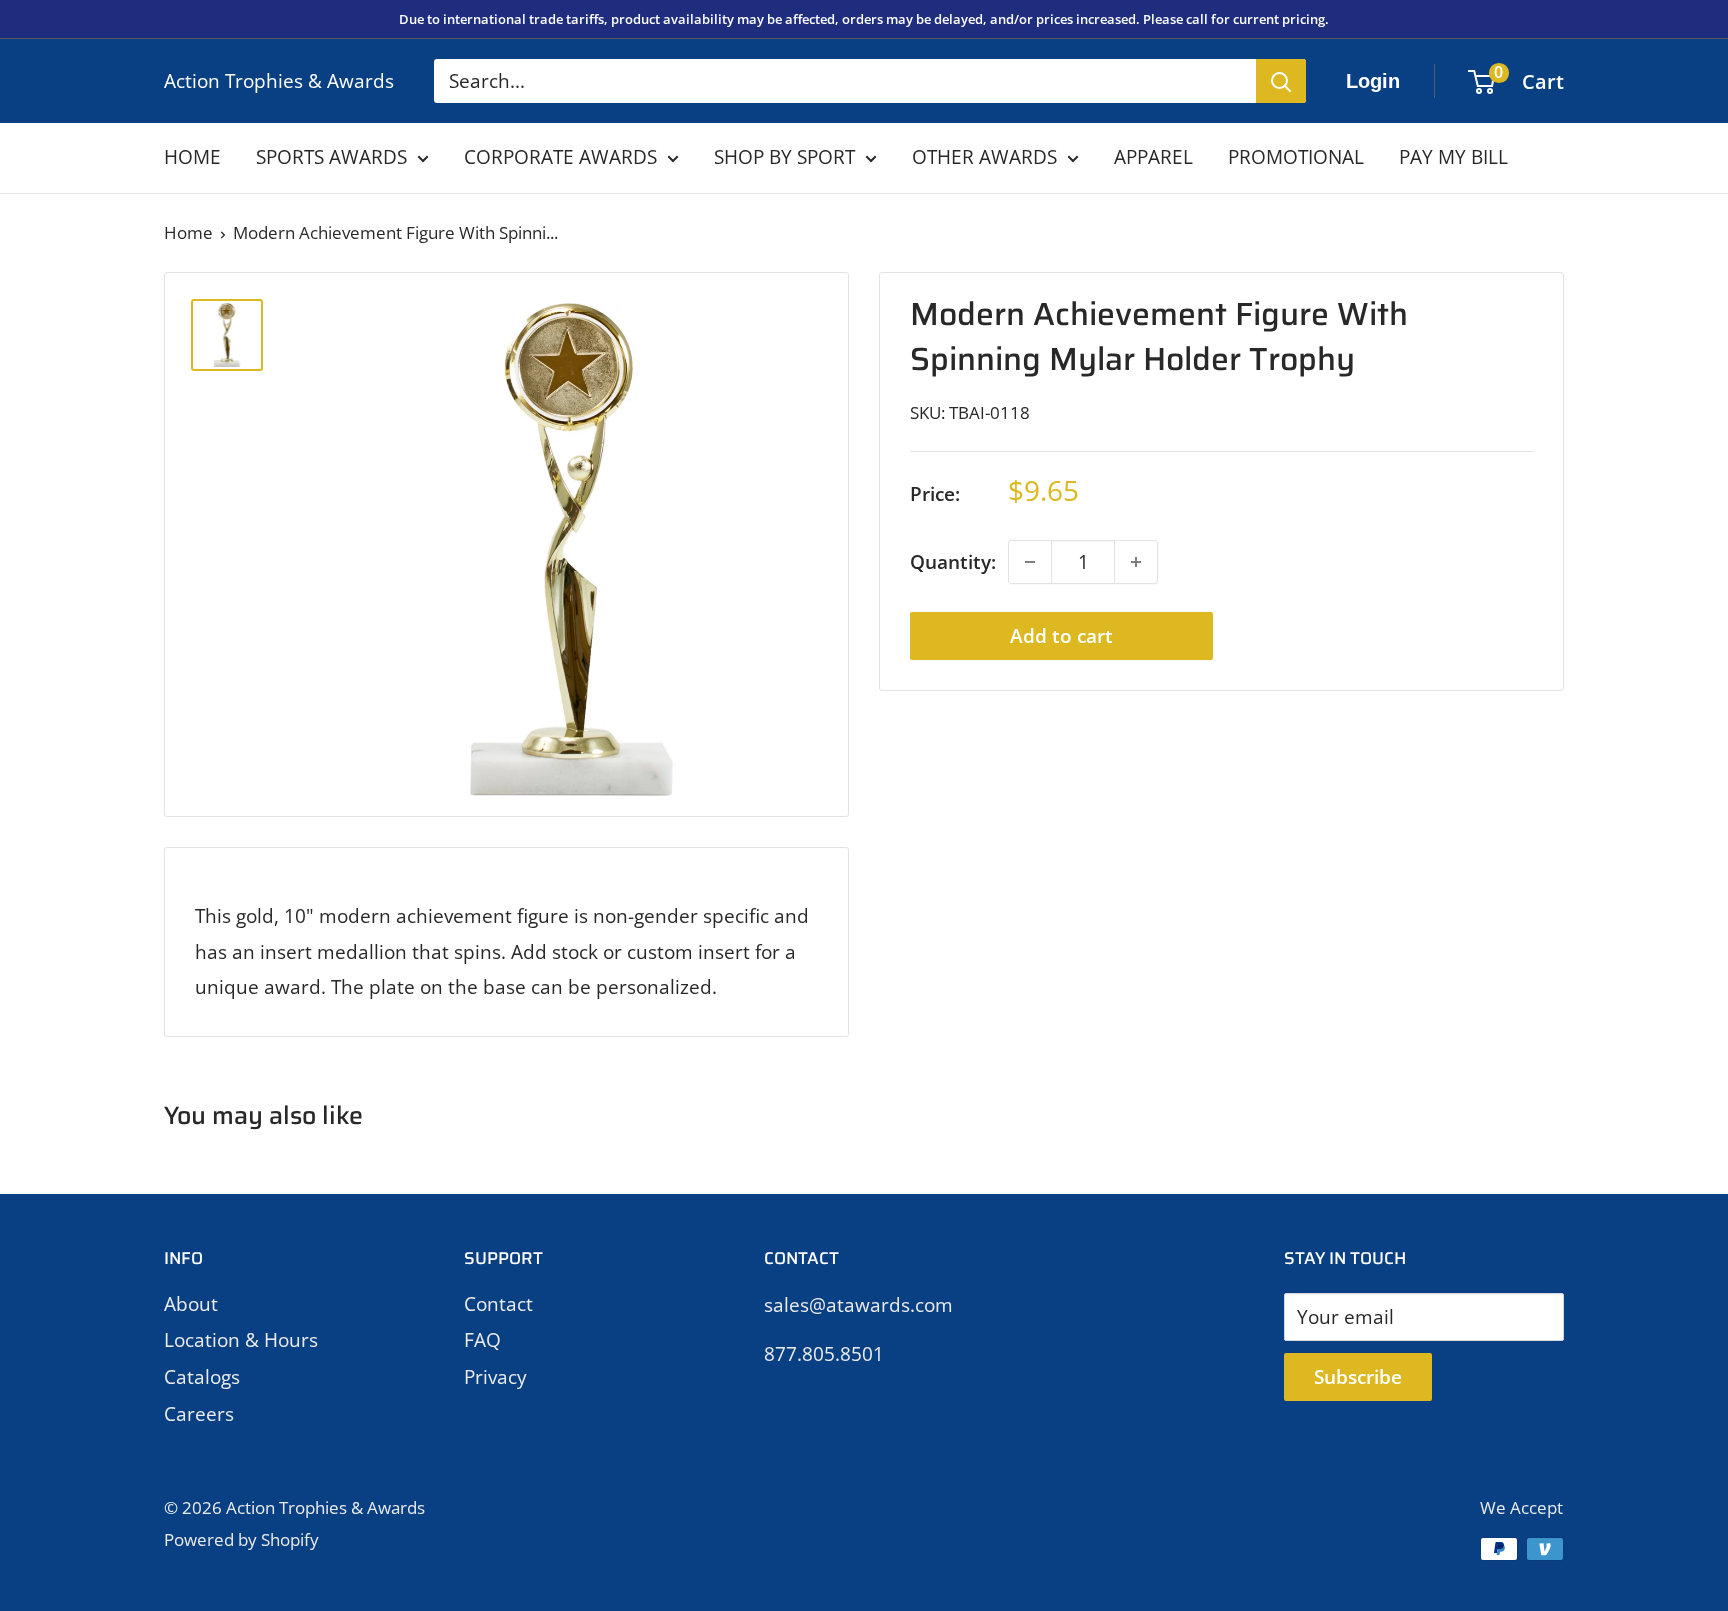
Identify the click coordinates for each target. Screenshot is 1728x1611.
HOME (192, 157)
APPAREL (1153, 157)
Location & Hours (241, 1340)
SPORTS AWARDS (331, 157)
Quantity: (953, 562)
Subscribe (1358, 1377)
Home (188, 232)
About (191, 1304)
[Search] (1281, 81)
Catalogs (202, 1377)
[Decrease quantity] (1030, 562)
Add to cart (1061, 636)
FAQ (482, 1340)
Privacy (495, 1377)
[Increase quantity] (1136, 562)
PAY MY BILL (1453, 157)
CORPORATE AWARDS (560, 157)
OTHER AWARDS (984, 157)
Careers (199, 1414)
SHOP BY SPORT (784, 157)
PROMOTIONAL (1296, 157)
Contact (498, 1304)
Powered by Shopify (241, 1539)
